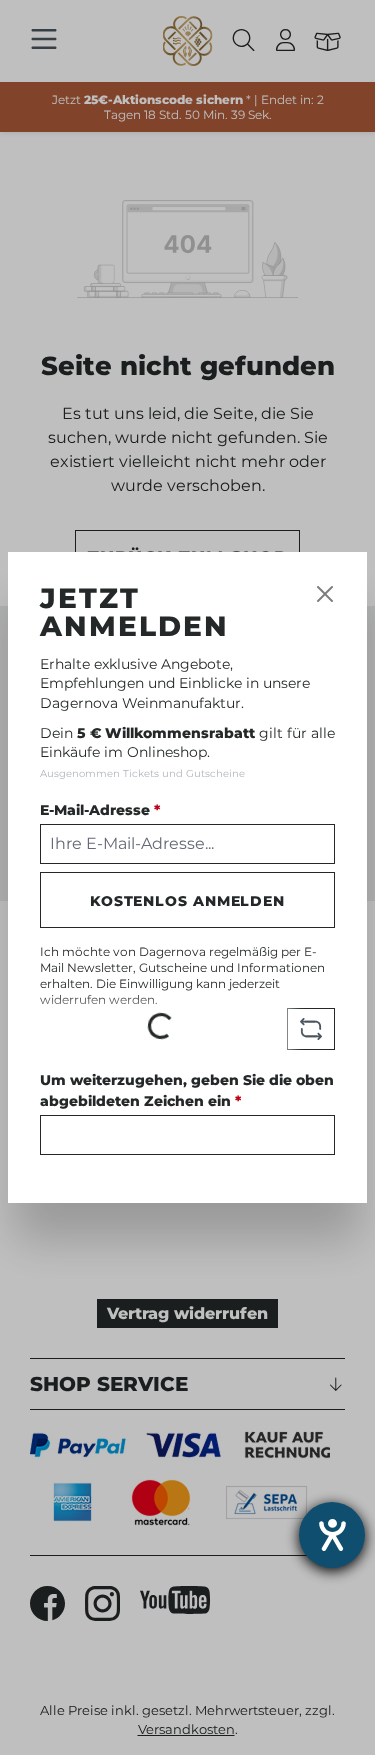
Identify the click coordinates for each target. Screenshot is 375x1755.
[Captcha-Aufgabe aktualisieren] (311, 1029)
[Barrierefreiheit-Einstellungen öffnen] (332, 1535)
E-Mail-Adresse (100, 810)
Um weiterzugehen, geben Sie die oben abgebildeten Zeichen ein (187, 1090)
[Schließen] (325, 594)
